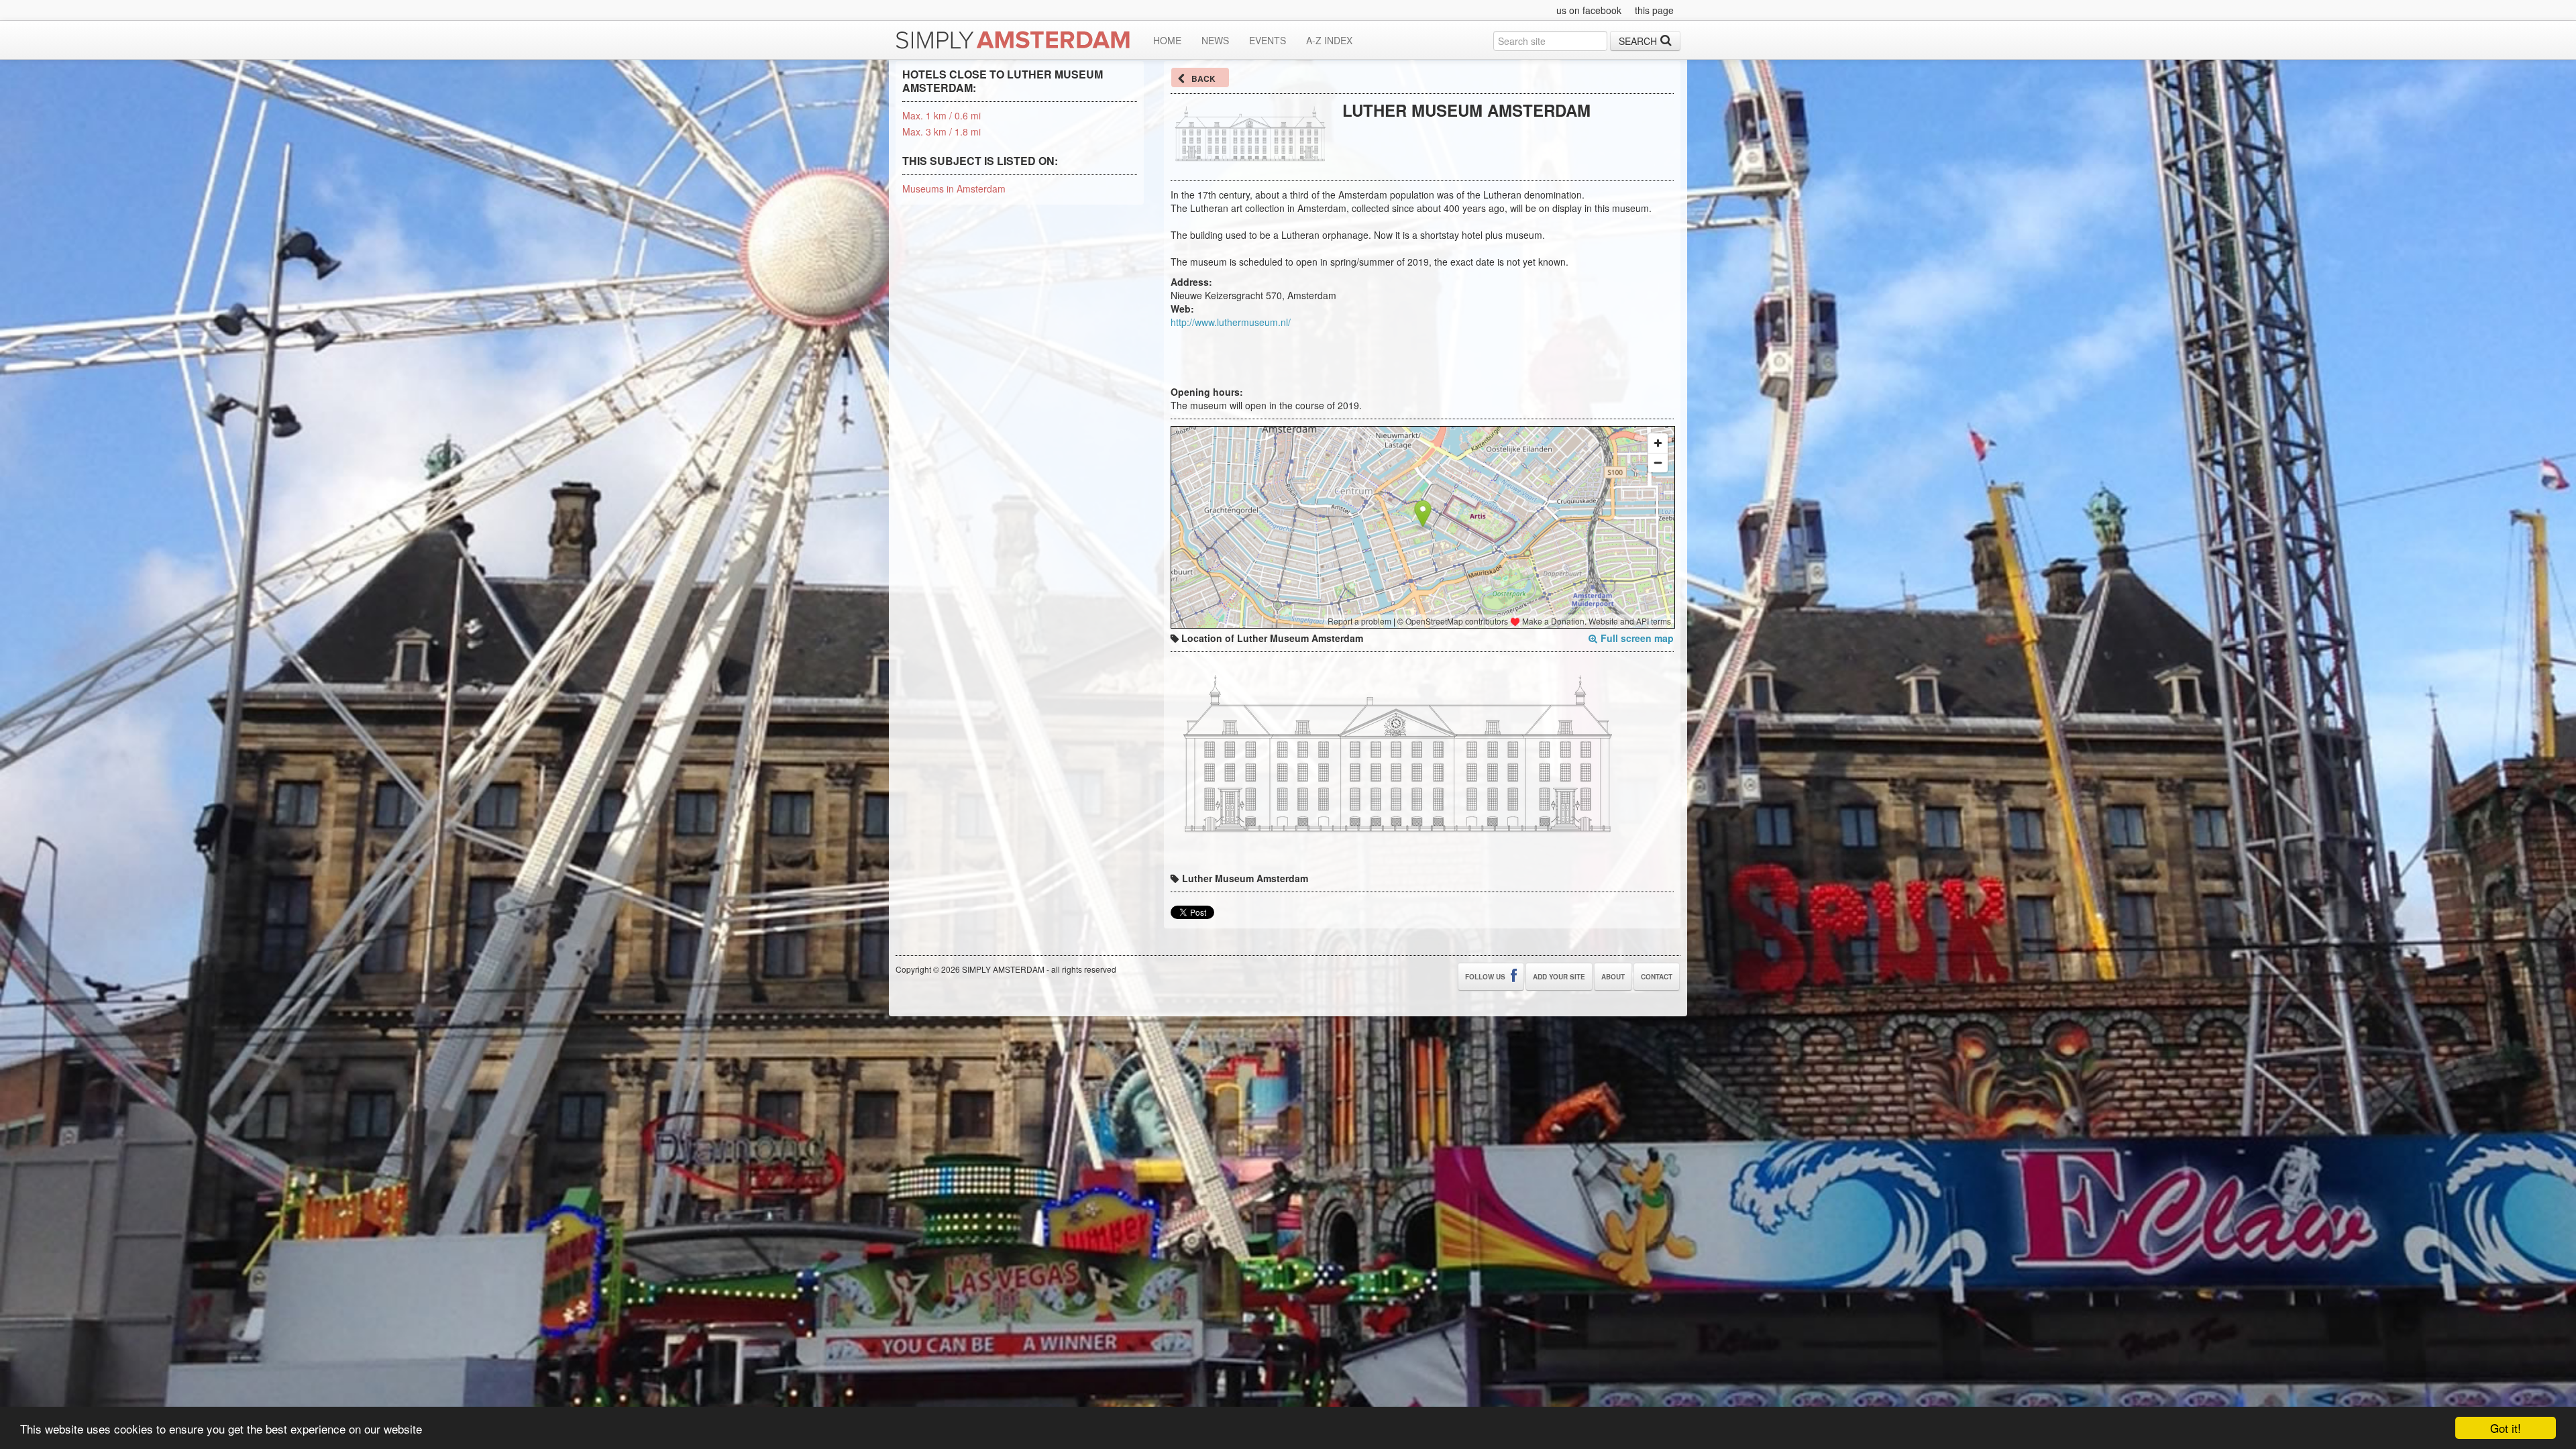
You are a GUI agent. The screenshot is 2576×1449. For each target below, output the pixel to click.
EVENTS (1268, 40)
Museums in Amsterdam (954, 189)
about (1613, 977)
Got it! (2506, 1428)
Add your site (1559, 977)
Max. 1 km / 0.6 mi (942, 115)
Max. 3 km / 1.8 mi (942, 131)
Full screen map (1637, 638)
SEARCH (1638, 41)
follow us (1486, 977)
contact (1657, 977)
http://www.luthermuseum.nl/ (1231, 322)
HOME (1167, 40)
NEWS (1215, 40)
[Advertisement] (1499, 146)
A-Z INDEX (1329, 40)
